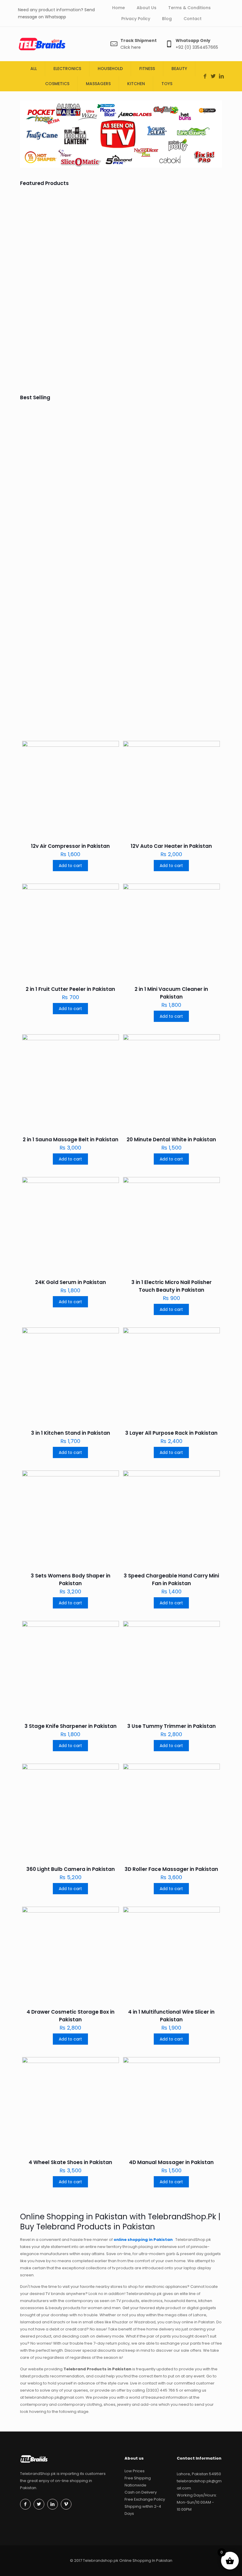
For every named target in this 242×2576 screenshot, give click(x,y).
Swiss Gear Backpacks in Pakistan (144, 630)
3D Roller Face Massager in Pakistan (171, 1869)
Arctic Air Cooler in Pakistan (91, 630)
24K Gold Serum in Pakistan (71, 1282)
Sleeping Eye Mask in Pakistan (197, 544)
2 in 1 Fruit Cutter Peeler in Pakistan (70, 989)
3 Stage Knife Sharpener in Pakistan (71, 1726)
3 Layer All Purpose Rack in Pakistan (171, 1433)
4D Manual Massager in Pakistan (171, 2162)
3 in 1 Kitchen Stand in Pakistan (71, 1433)
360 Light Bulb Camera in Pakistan (71, 1869)
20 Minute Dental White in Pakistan (171, 1140)
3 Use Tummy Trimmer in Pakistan (171, 1726)
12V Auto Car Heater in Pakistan (171, 846)
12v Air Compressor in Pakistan (45, 630)
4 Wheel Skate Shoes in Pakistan (70, 2162)
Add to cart (70, 866)
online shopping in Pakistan (144, 2240)
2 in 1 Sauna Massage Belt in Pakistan (71, 1140)
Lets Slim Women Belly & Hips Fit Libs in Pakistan (195, 260)
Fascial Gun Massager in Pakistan (45, 353)
